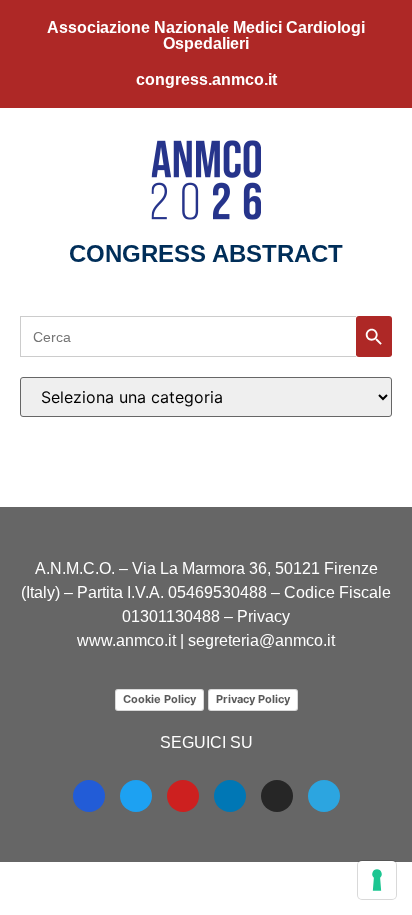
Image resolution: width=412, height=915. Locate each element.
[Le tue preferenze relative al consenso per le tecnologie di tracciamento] (377, 880)
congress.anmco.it (206, 79)
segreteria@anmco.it (261, 640)
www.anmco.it (126, 640)
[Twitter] (136, 796)
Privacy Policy (253, 699)
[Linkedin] (230, 796)
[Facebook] (89, 796)
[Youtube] (183, 796)
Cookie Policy (159, 699)
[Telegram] (324, 796)
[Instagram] (277, 796)
